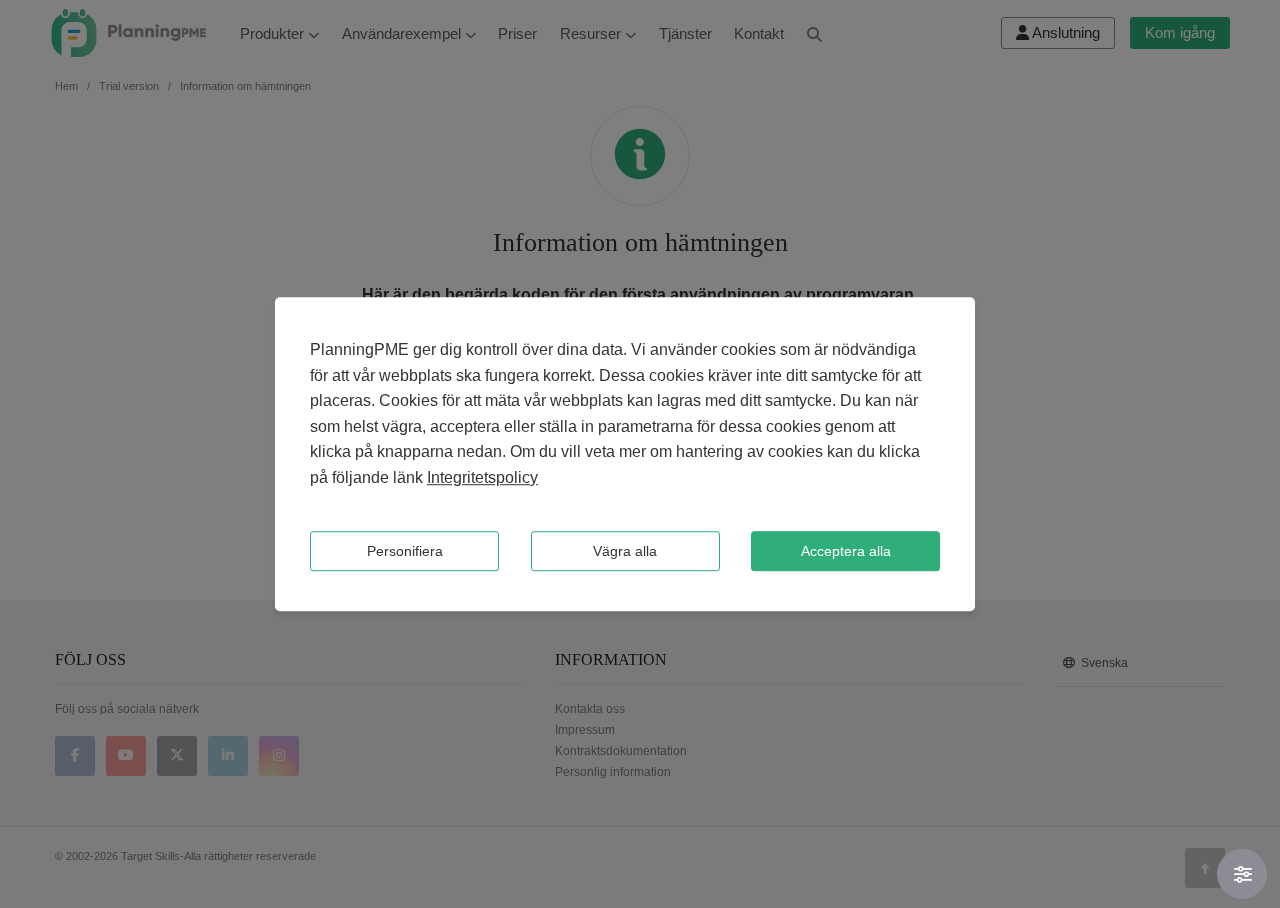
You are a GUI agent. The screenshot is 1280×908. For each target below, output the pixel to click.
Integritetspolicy (482, 477)
